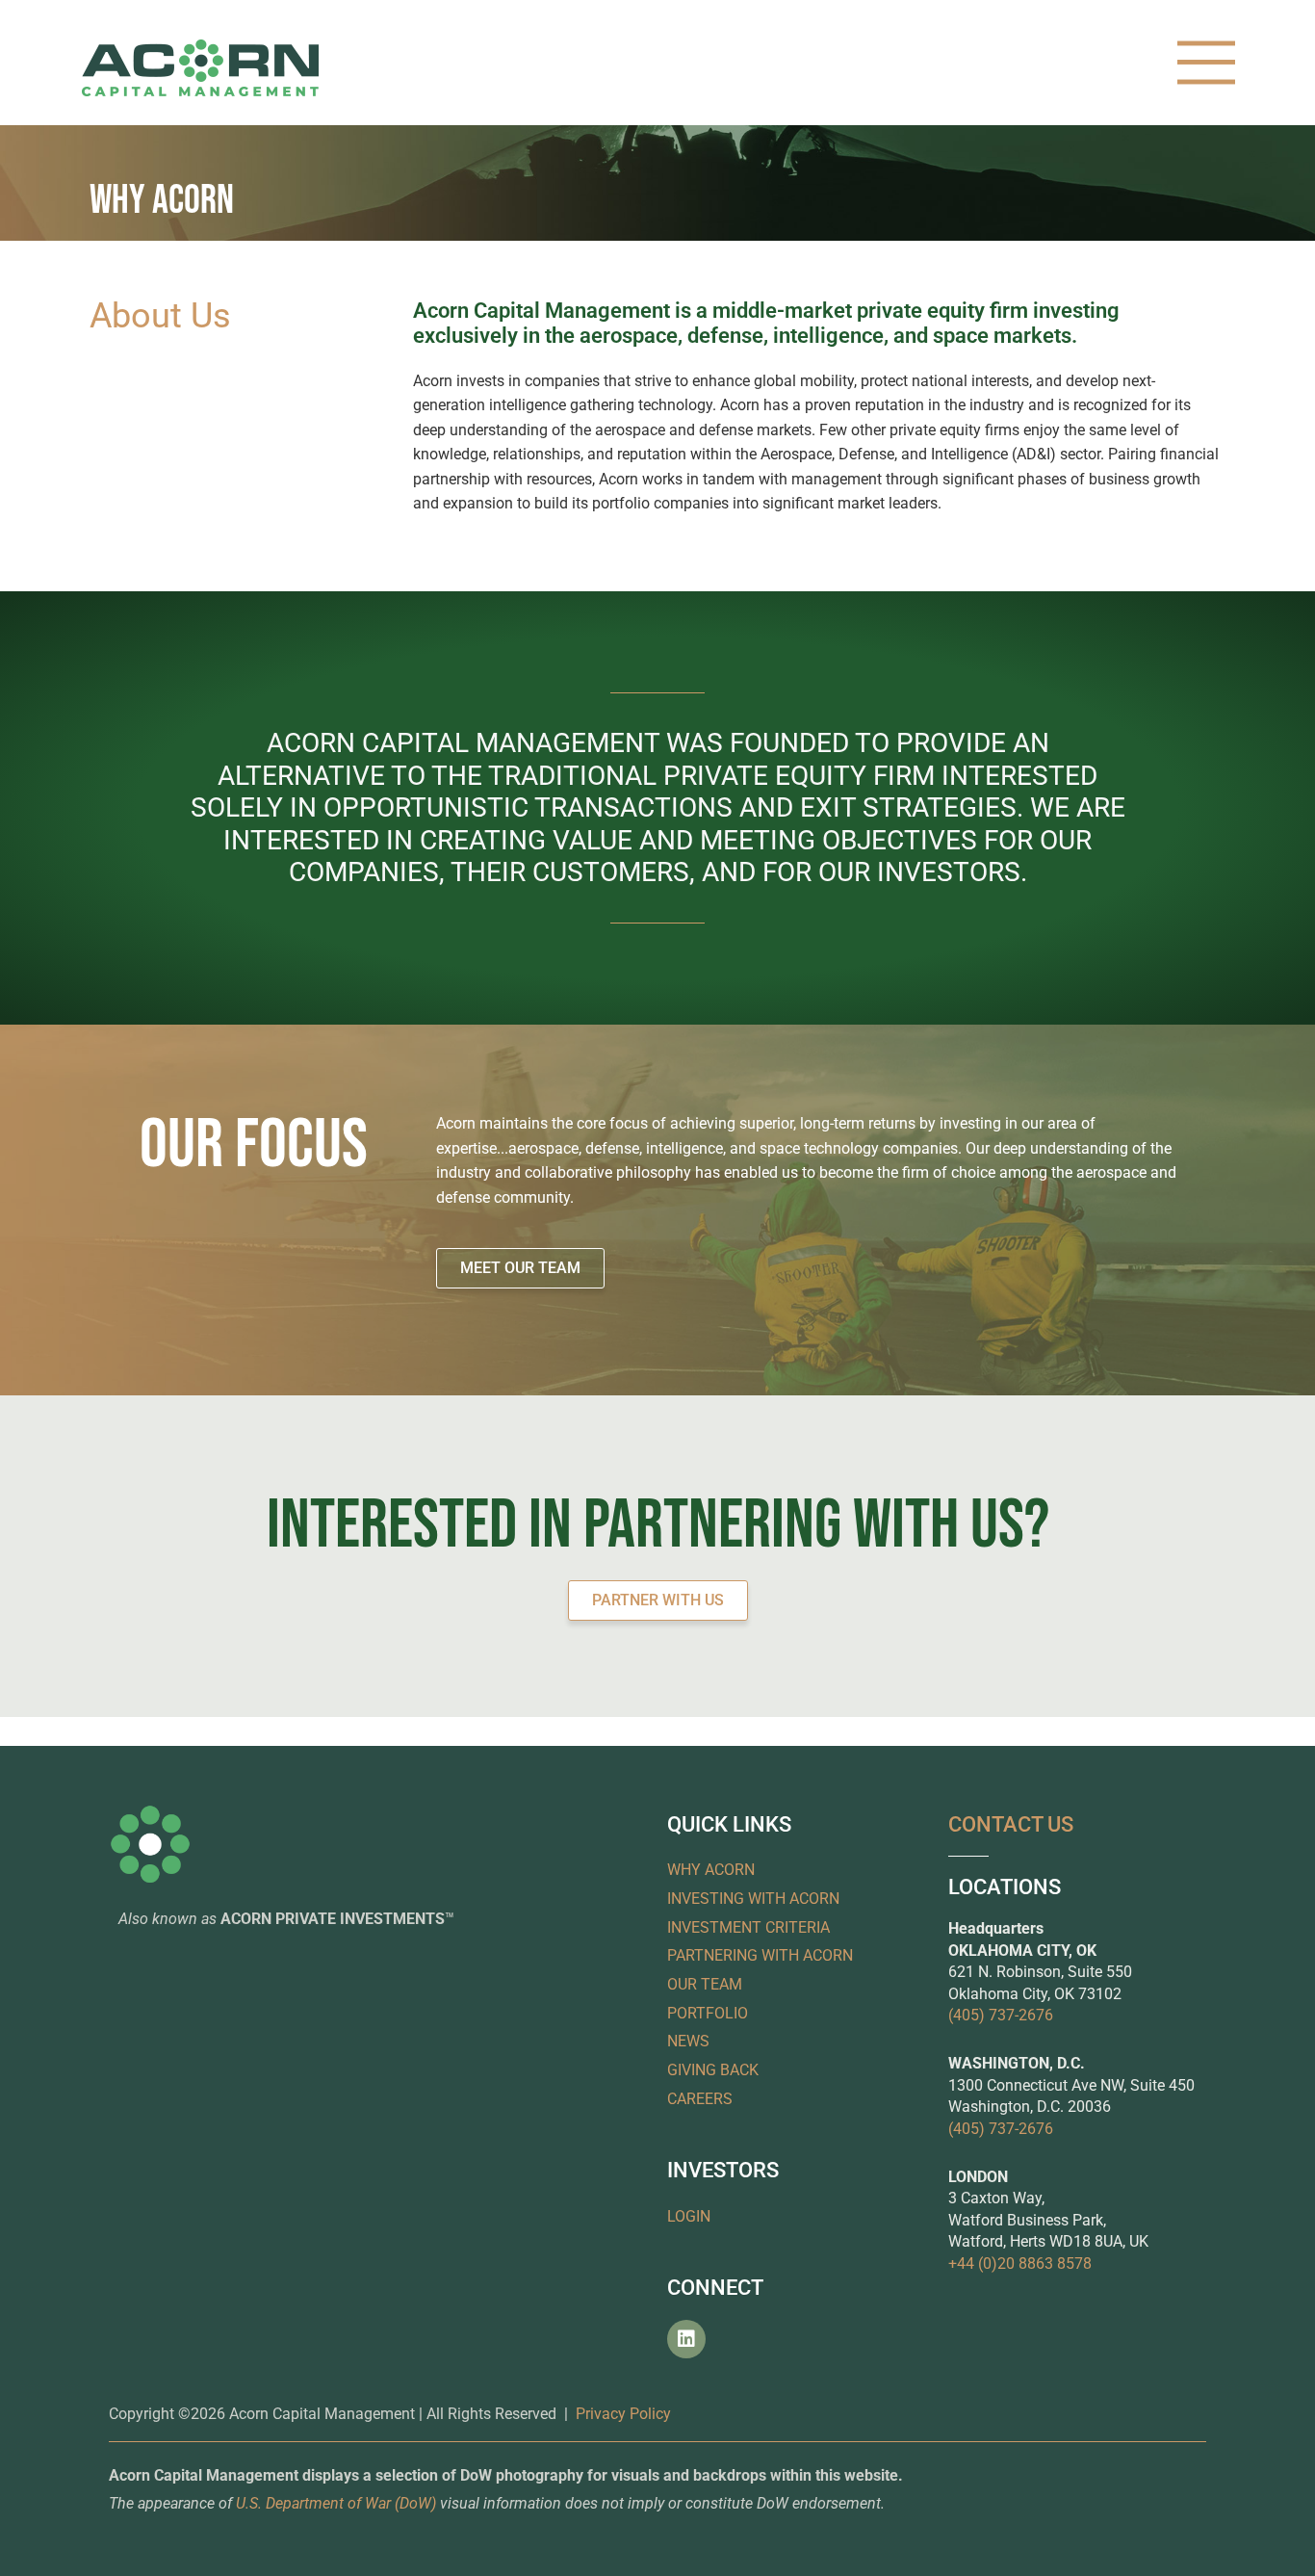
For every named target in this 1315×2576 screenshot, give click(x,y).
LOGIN (689, 2216)
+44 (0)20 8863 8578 (1020, 2264)
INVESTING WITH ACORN (753, 1899)
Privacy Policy (623, 2414)
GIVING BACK (713, 2070)
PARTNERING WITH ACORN (760, 1955)
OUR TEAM (705, 1984)
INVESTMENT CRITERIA (748, 1927)
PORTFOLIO (708, 2013)
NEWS (688, 2041)
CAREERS (700, 2099)
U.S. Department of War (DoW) (336, 2503)
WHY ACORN (711, 1870)
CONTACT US (1011, 1824)
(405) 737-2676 (1001, 2015)
